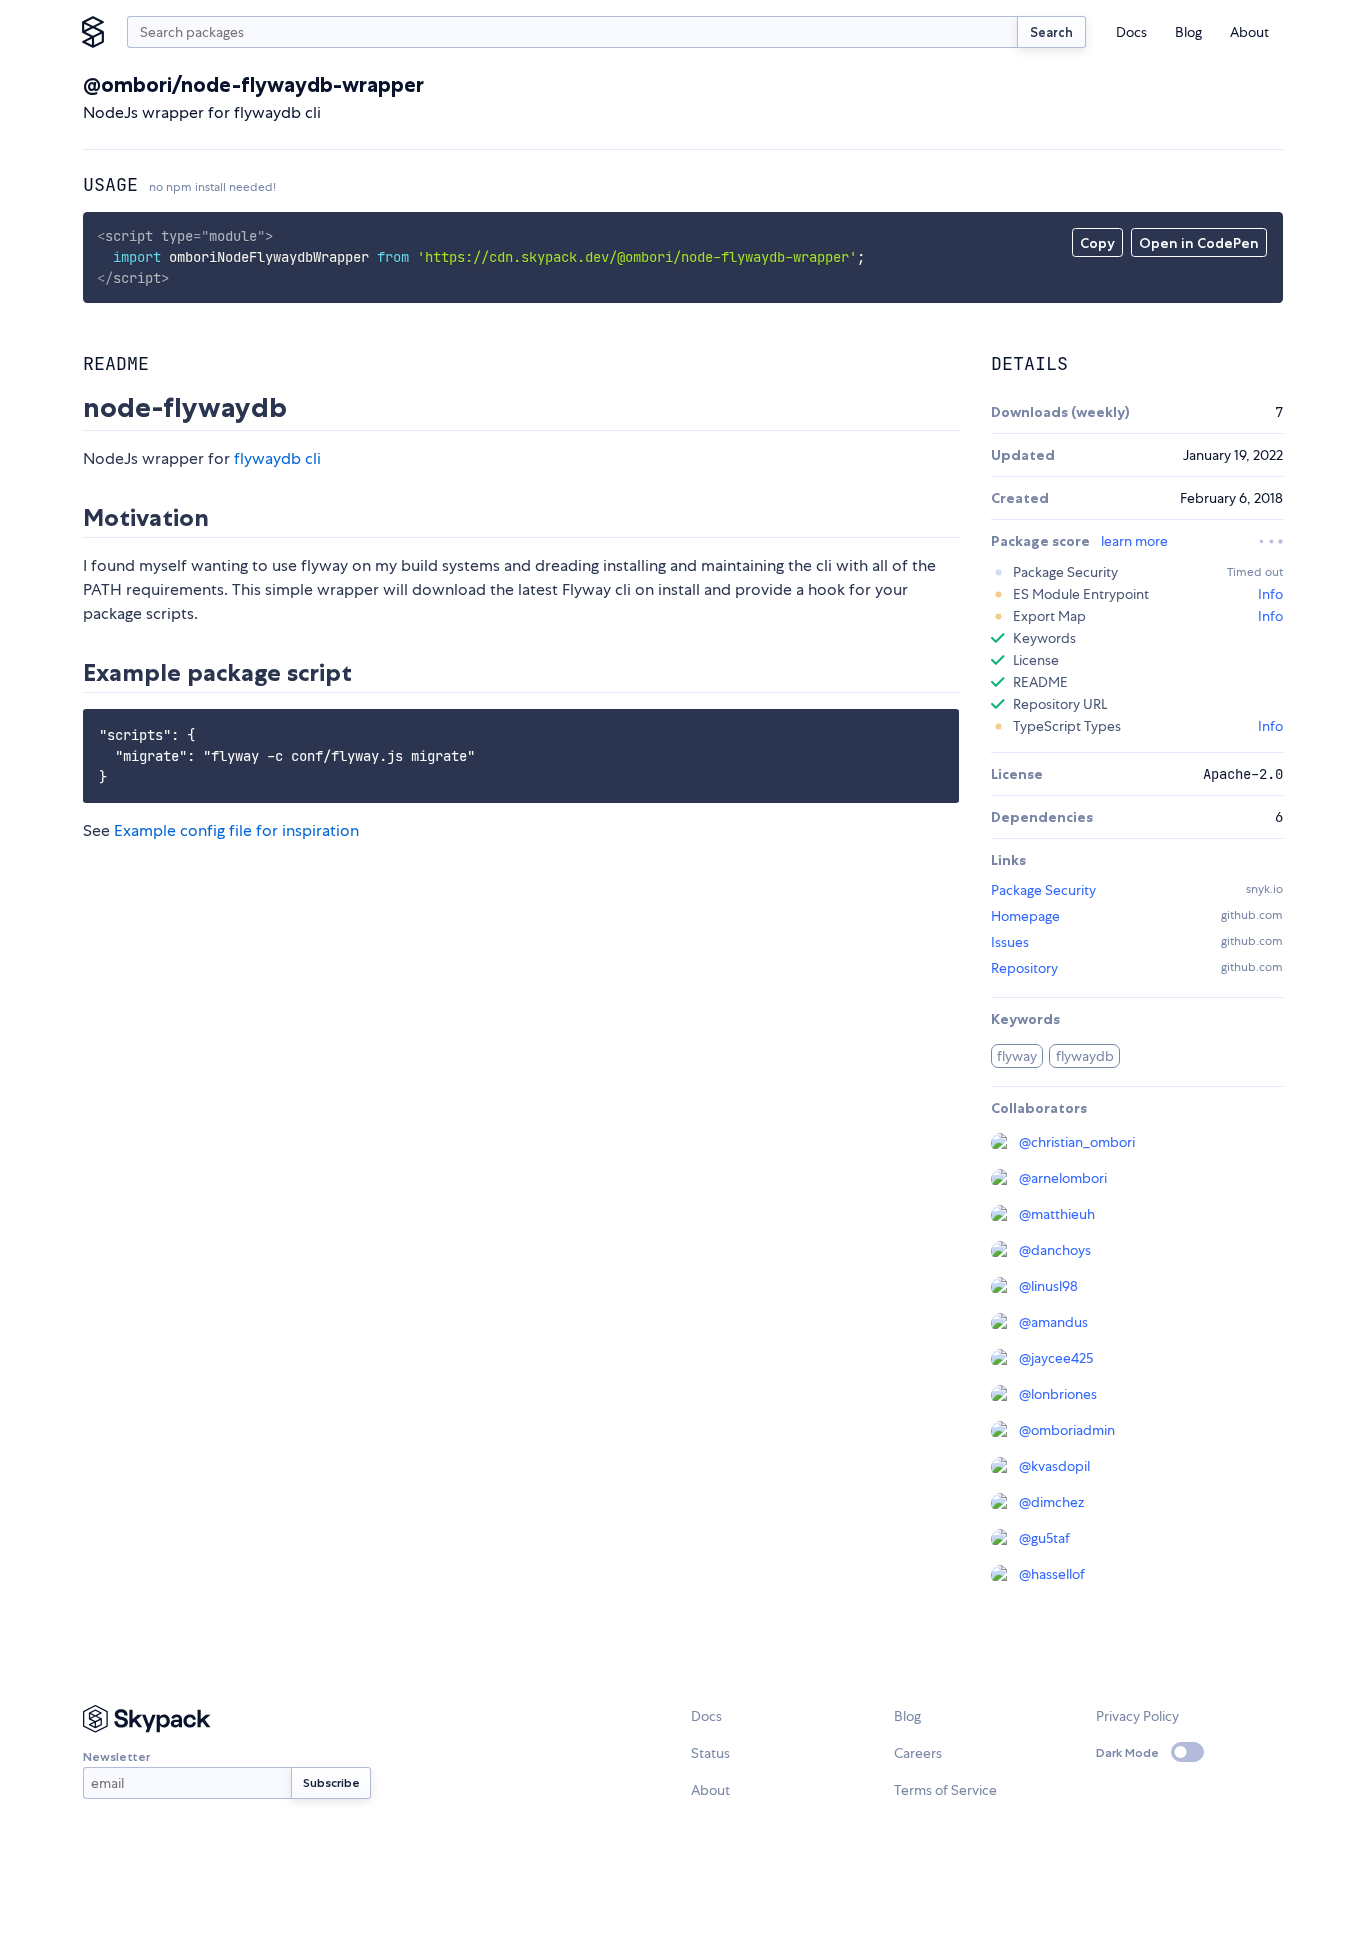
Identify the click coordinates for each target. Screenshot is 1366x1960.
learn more (1134, 541)
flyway (1017, 1056)
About (1249, 32)
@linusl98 (1048, 1286)
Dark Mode (1127, 1752)
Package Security (1043, 890)
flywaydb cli (277, 458)
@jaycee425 (1056, 1358)
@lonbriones (1058, 1394)
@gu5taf (1044, 1538)
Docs (1131, 32)
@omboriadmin (1067, 1430)
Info (1270, 594)
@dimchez (1051, 1502)
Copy (1097, 243)
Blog (1188, 32)
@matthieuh (1057, 1214)
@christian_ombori (1077, 1142)
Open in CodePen (1199, 243)
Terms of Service (945, 1790)
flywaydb (1085, 1056)
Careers (918, 1753)
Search (1051, 32)
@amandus (1053, 1322)
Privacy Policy (1137, 1716)
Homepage (1025, 916)
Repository (1024, 968)
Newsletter (116, 1756)
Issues (1010, 942)
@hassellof (1052, 1574)
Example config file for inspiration (236, 830)
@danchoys (1055, 1250)
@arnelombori (1063, 1178)
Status (710, 1753)
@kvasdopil (1054, 1466)
